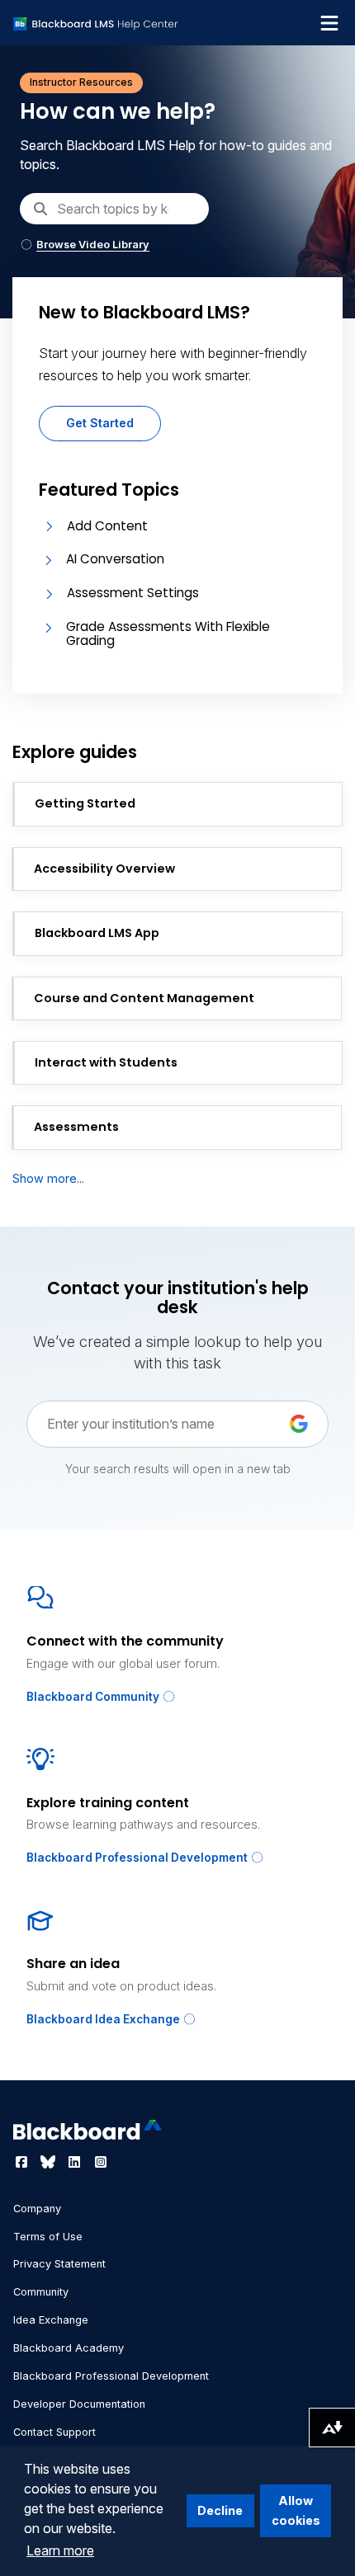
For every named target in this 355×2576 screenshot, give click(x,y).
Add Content (107, 526)
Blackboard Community (94, 1697)
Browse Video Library (93, 245)
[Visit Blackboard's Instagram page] (101, 2162)
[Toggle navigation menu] (329, 23)
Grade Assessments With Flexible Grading (168, 633)
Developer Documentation (79, 2404)
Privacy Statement (59, 2264)
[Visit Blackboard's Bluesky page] (50, 2162)
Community (41, 2292)
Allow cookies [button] (296, 2510)
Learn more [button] (60, 2550)
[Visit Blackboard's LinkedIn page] (76, 2162)
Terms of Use (48, 2237)
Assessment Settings (133, 593)
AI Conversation (115, 559)
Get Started (100, 423)
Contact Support (54, 2432)
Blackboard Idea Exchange (104, 2019)
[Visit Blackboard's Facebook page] (23, 2162)
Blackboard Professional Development (138, 1858)
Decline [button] (220, 2510)
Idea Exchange (51, 2320)
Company (37, 2209)
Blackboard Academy (69, 2348)
